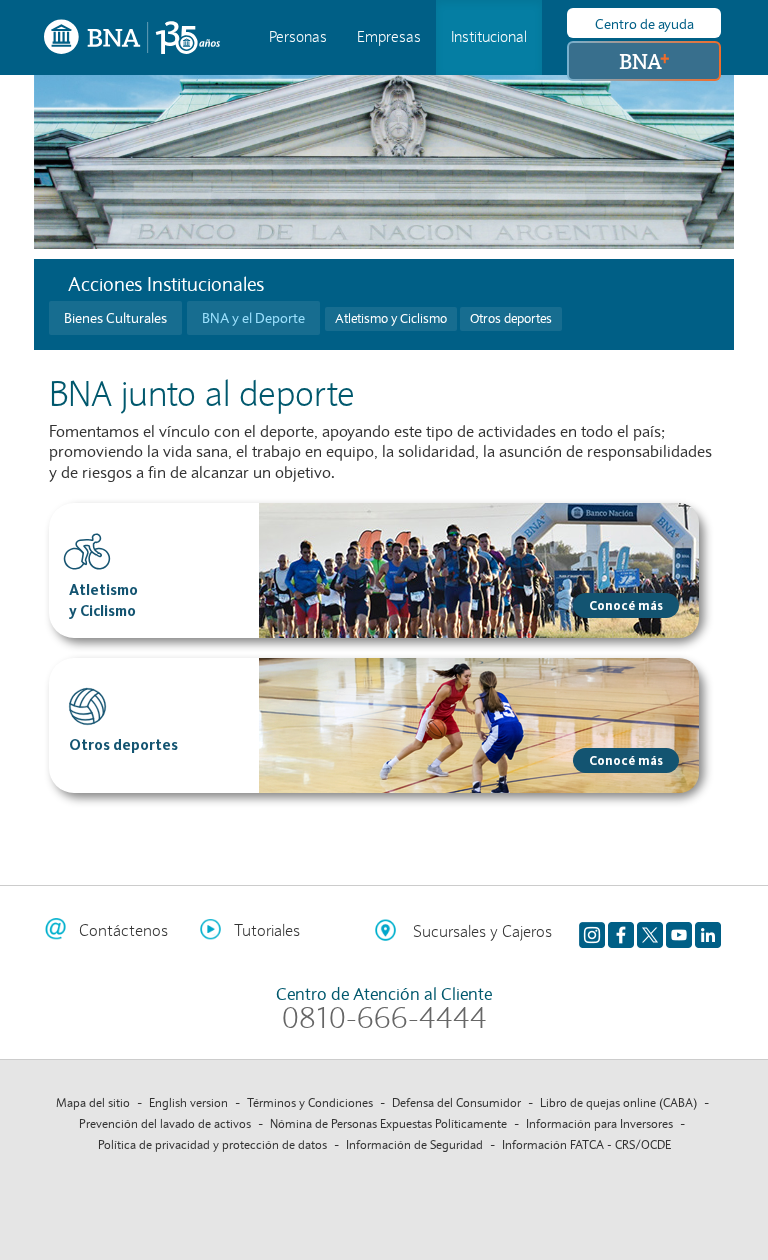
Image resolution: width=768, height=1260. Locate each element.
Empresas (389, 37)
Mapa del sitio (93, 1102)
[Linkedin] (708, 931)
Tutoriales (267, 930)
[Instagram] (592, 931)
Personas (298, 37)
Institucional (489, 37)
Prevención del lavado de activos (165, 1123)
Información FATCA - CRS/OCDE (586, 1144)
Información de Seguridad (414, 1144)
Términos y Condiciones (310, 1102)
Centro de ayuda (644, 24)
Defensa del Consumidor (456, 1102)
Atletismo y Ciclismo (391, 319)
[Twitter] (650, 931)
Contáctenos (123, 930)
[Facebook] (621, 931)
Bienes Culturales (115, 318)
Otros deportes (511, 319)
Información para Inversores (599, 1123)
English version (188, 1102)
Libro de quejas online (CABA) (618, 1102)
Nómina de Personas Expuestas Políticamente (388, 1123)
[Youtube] (679, 931)
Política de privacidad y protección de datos (212, 1144)
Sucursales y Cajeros (482, 931)
